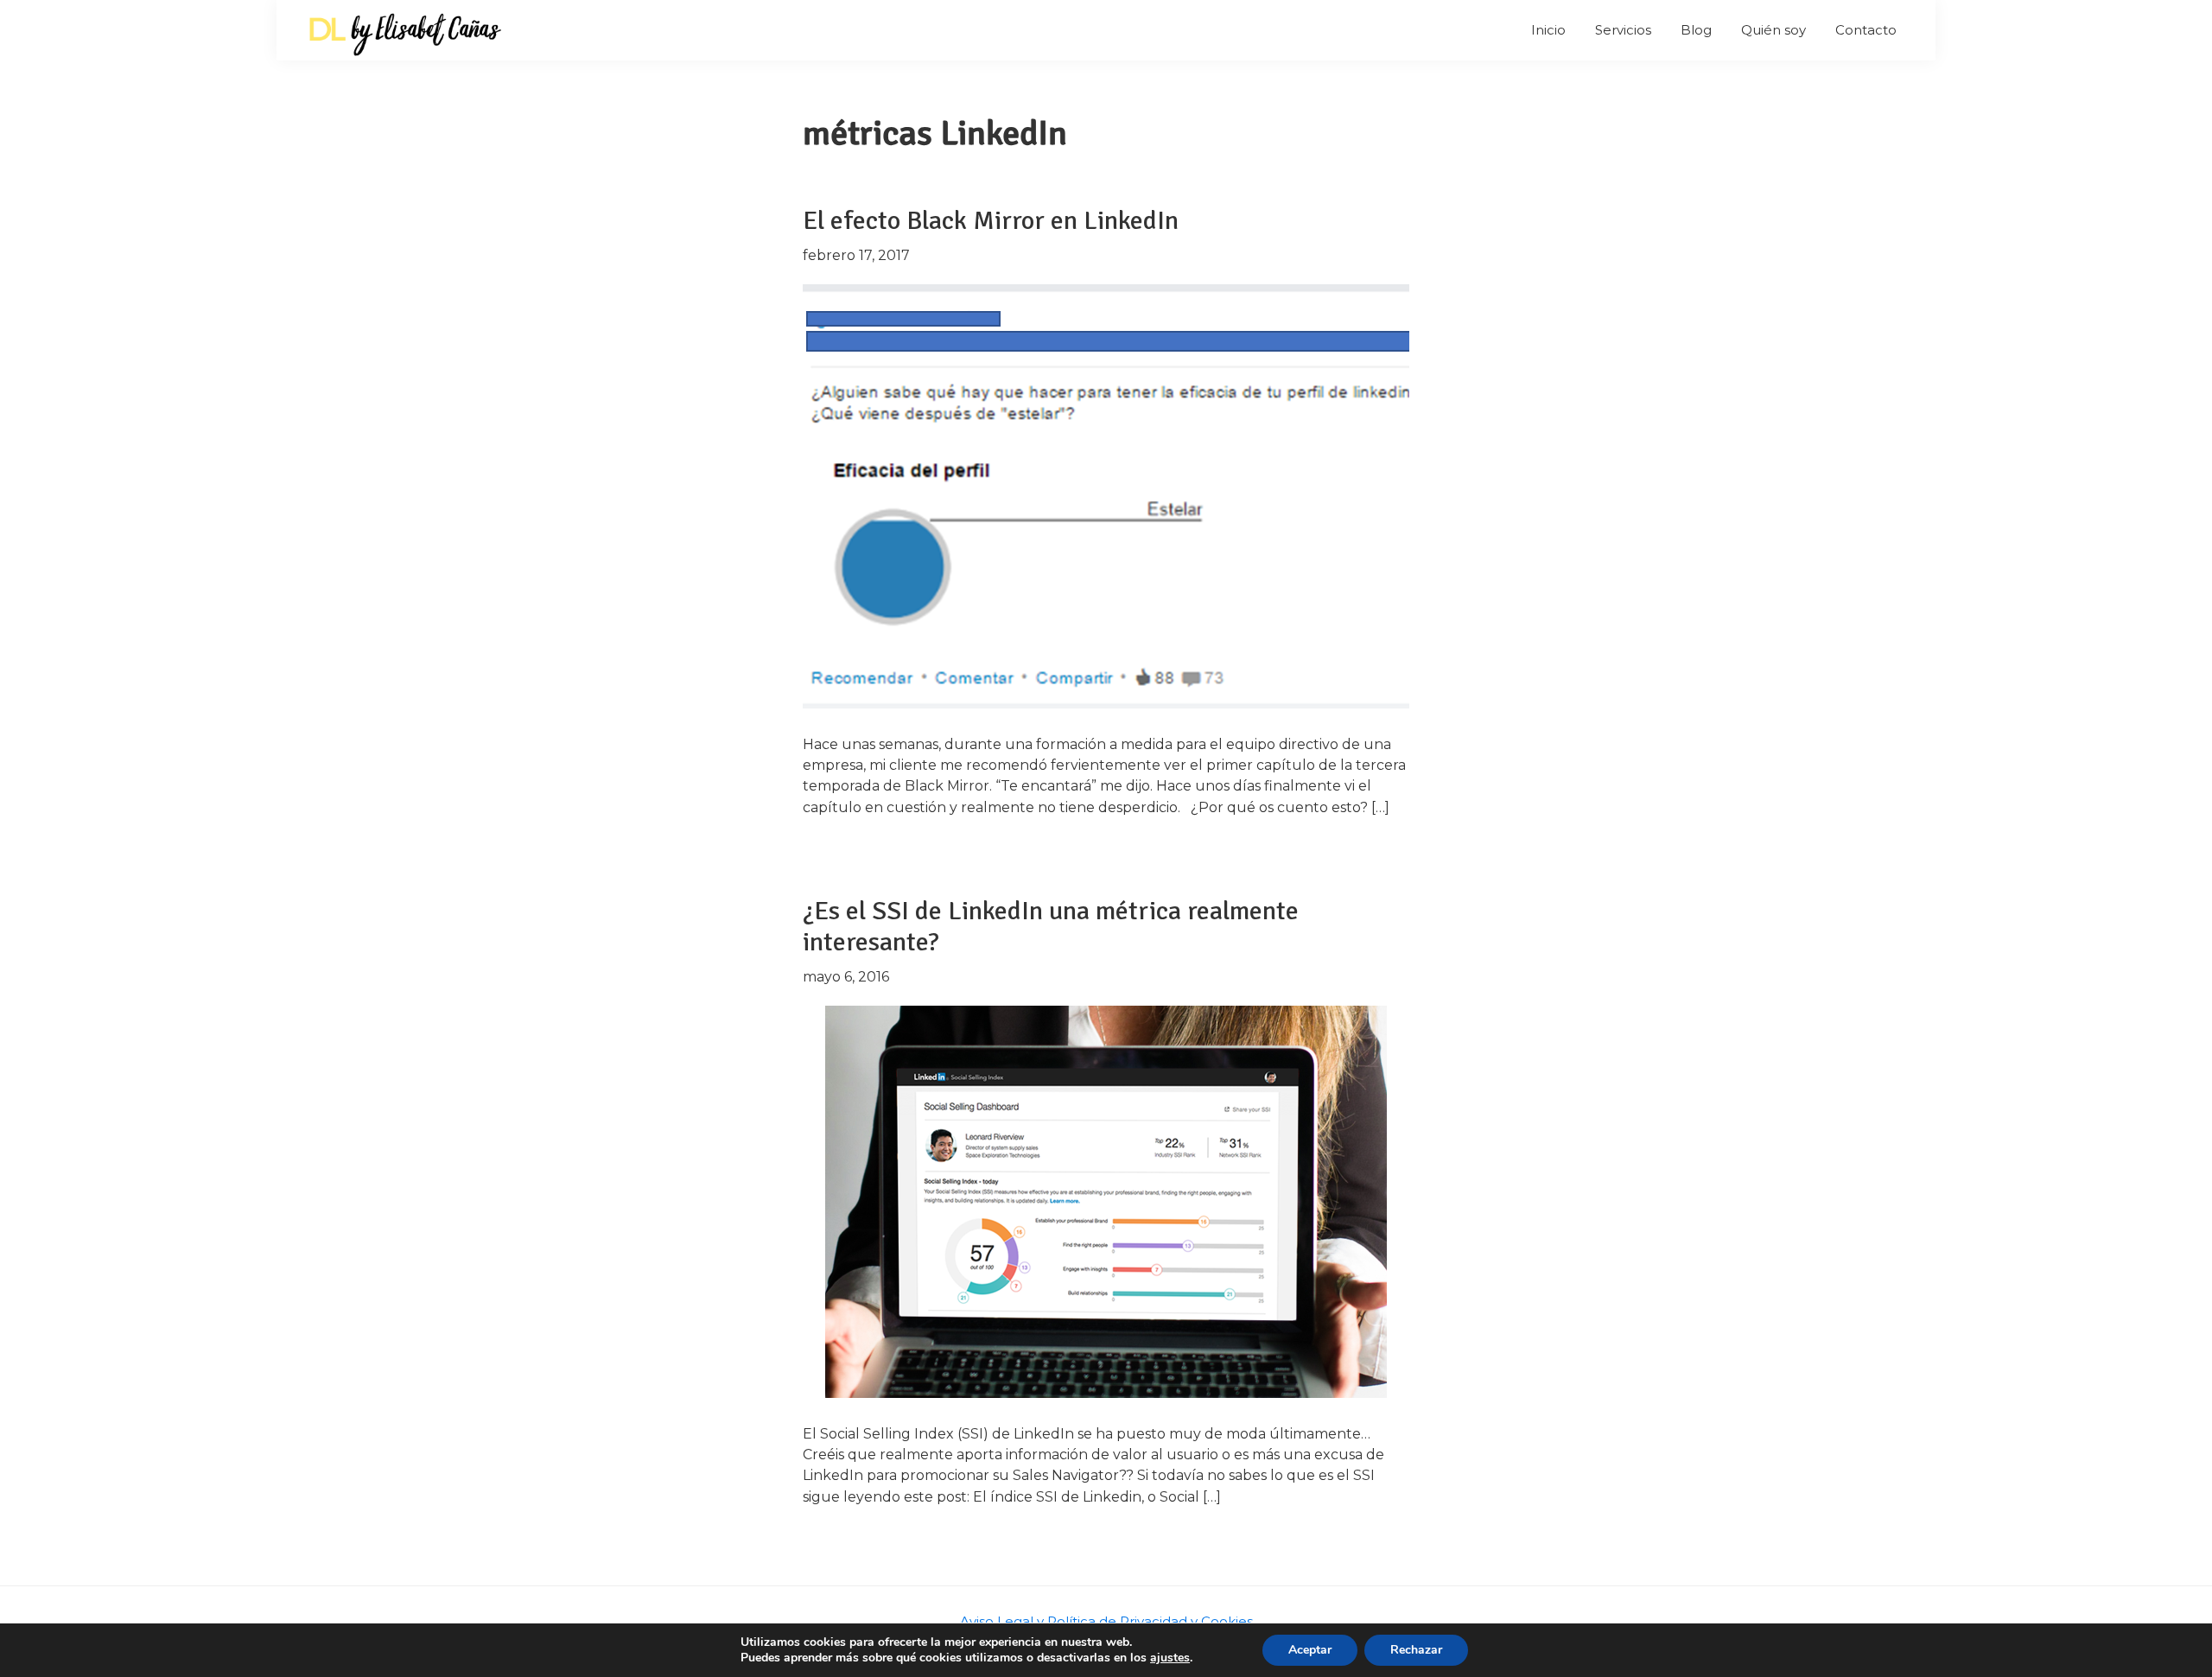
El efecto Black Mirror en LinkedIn (991, 221)
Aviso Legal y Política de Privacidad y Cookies (1106, 1621)
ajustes (1170, 1658)
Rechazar (1416, 1650)
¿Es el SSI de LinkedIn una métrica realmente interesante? (1051, 927)
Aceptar (1310, 1650)
